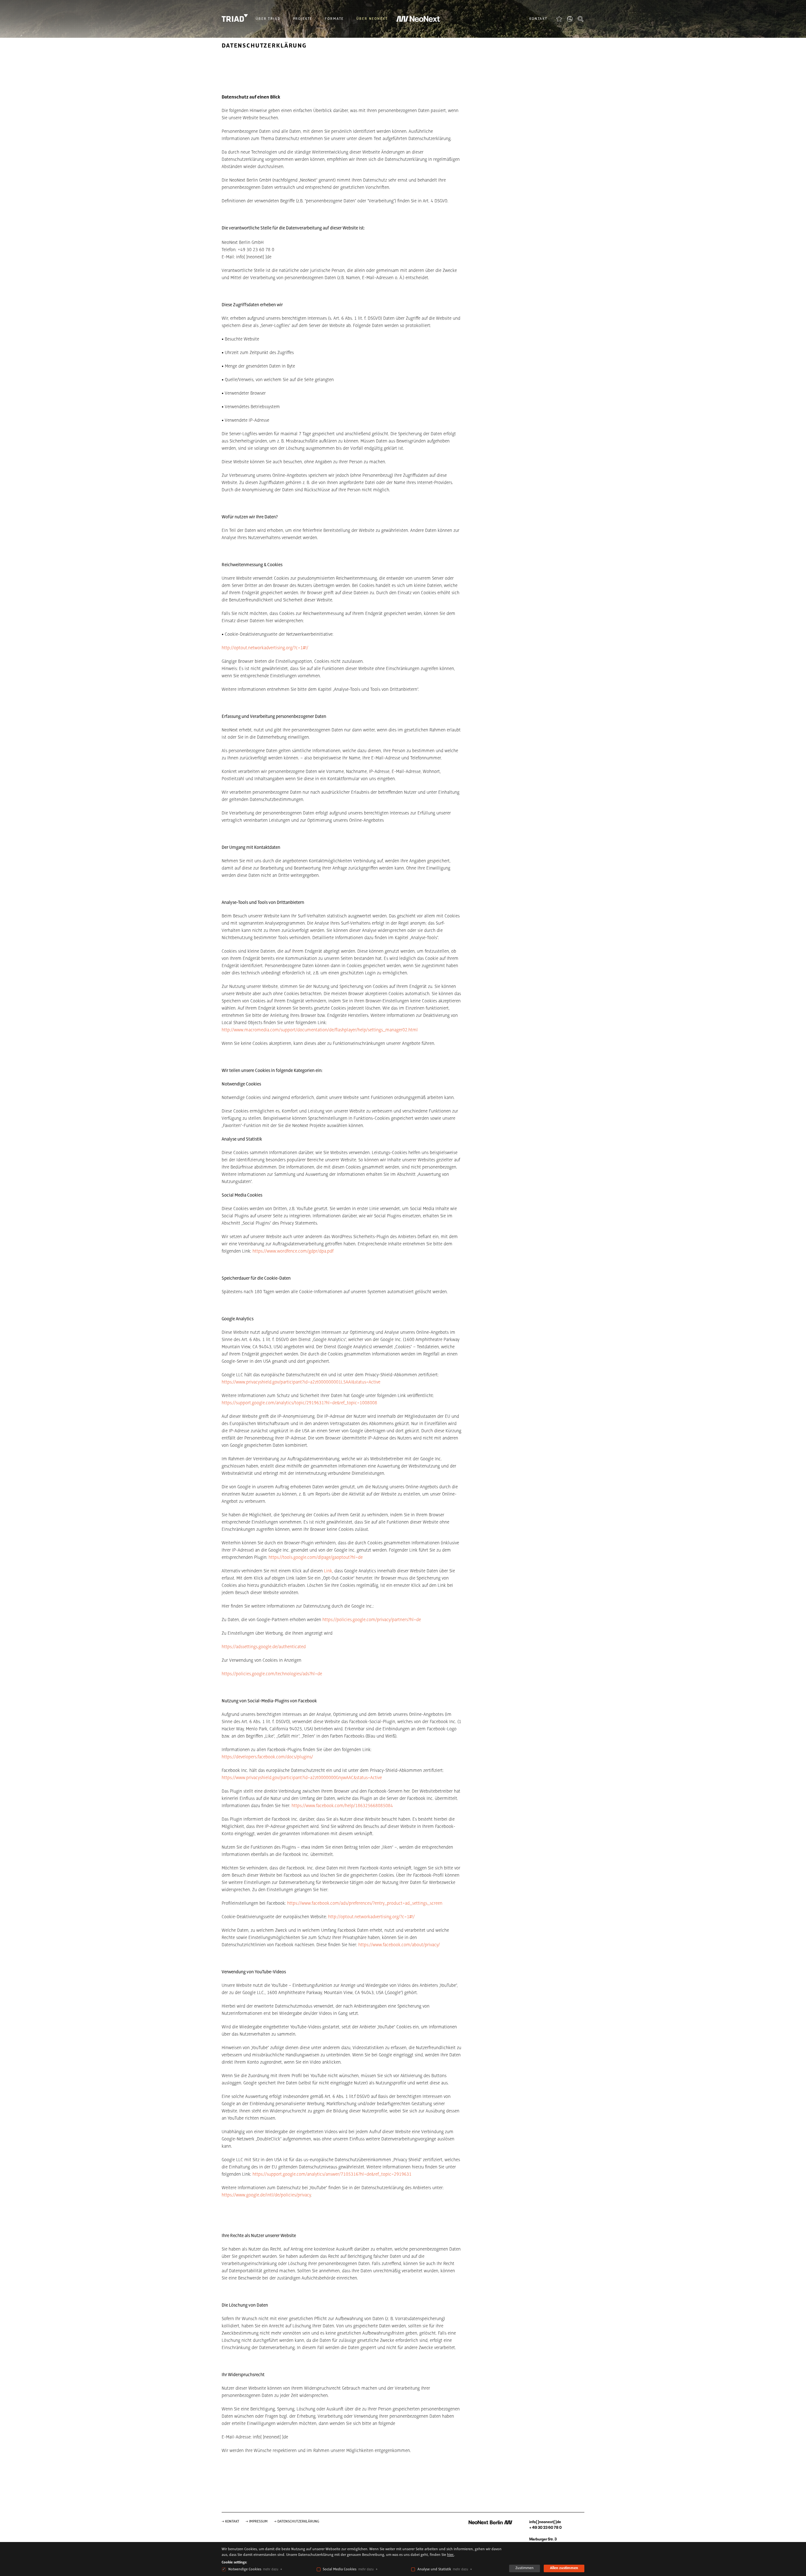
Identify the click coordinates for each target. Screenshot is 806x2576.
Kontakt (538, 19)
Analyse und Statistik (434, 2569)
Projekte (303, 19)
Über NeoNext (372, 19)
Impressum (258, 2522)
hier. (451, 2555)
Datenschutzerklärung (298, 2522)
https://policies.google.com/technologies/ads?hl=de (272, 1674)
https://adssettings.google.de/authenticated (264, 1647)
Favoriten (559, 19)
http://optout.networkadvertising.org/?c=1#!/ (265, 648)
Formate (334, 19)
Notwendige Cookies (245, 2569)
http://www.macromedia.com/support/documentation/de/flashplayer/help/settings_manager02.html (320, 1030)
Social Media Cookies (340, 2569)
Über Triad (268, 19)
